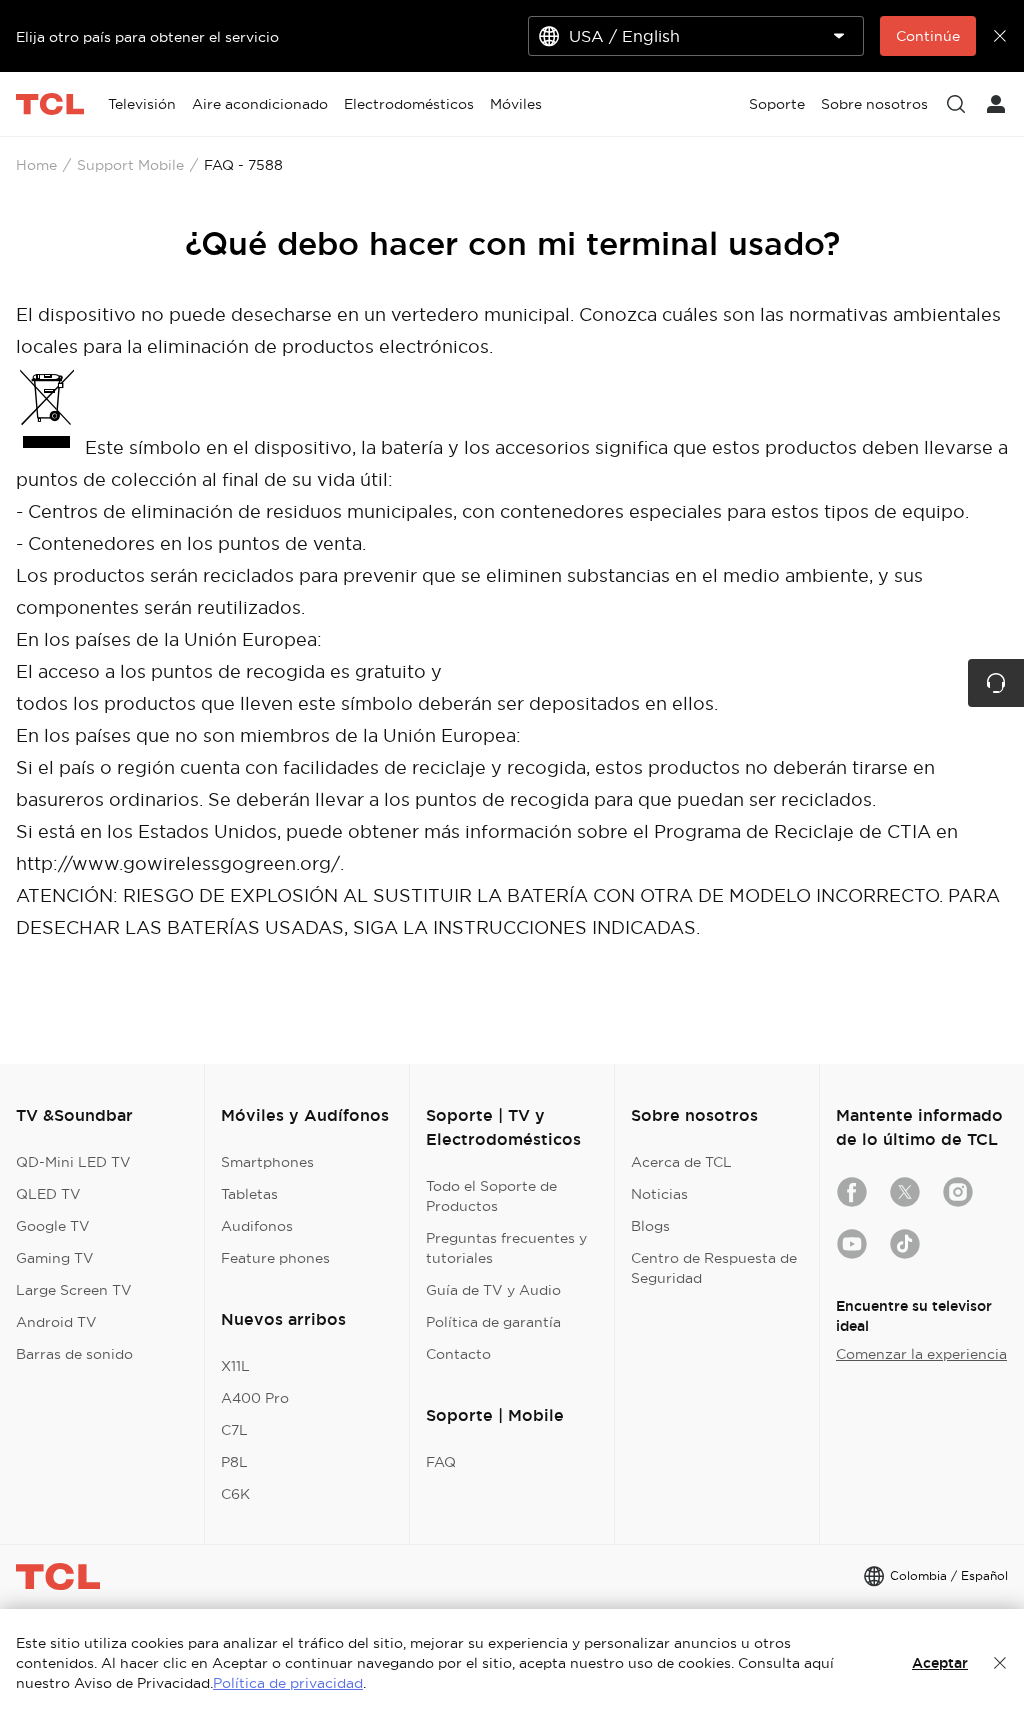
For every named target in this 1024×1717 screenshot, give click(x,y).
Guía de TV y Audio (493, 1290)
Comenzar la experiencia (921, 1354)
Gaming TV (55, 1258)
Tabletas (249, 1194)
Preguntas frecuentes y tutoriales (506, 1248)
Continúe (928, 36)
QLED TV (48, 1194)
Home (36, 165)
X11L (235, 1366)
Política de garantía (493, 1322)
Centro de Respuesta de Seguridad (714, 1268)
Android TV (56, 1322)
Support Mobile (130, 165)
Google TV (53, 1226)
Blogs (650, 1226)
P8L (234, 1462)
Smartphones (267, 1162)
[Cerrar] (1000, 1663)
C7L (234, 1430)
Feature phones (275, 1258)
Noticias (659, 1194)
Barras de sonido (74, 1354)
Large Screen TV (74, 1290)
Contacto (458, 1354)
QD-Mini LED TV (73, 1162)
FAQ (441, 1462)
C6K (235, 1494)
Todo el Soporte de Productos (491, 1196)
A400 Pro (255, 1398)
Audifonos (257, 1226)
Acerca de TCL (681, 1162)
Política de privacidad (288, 1683)
